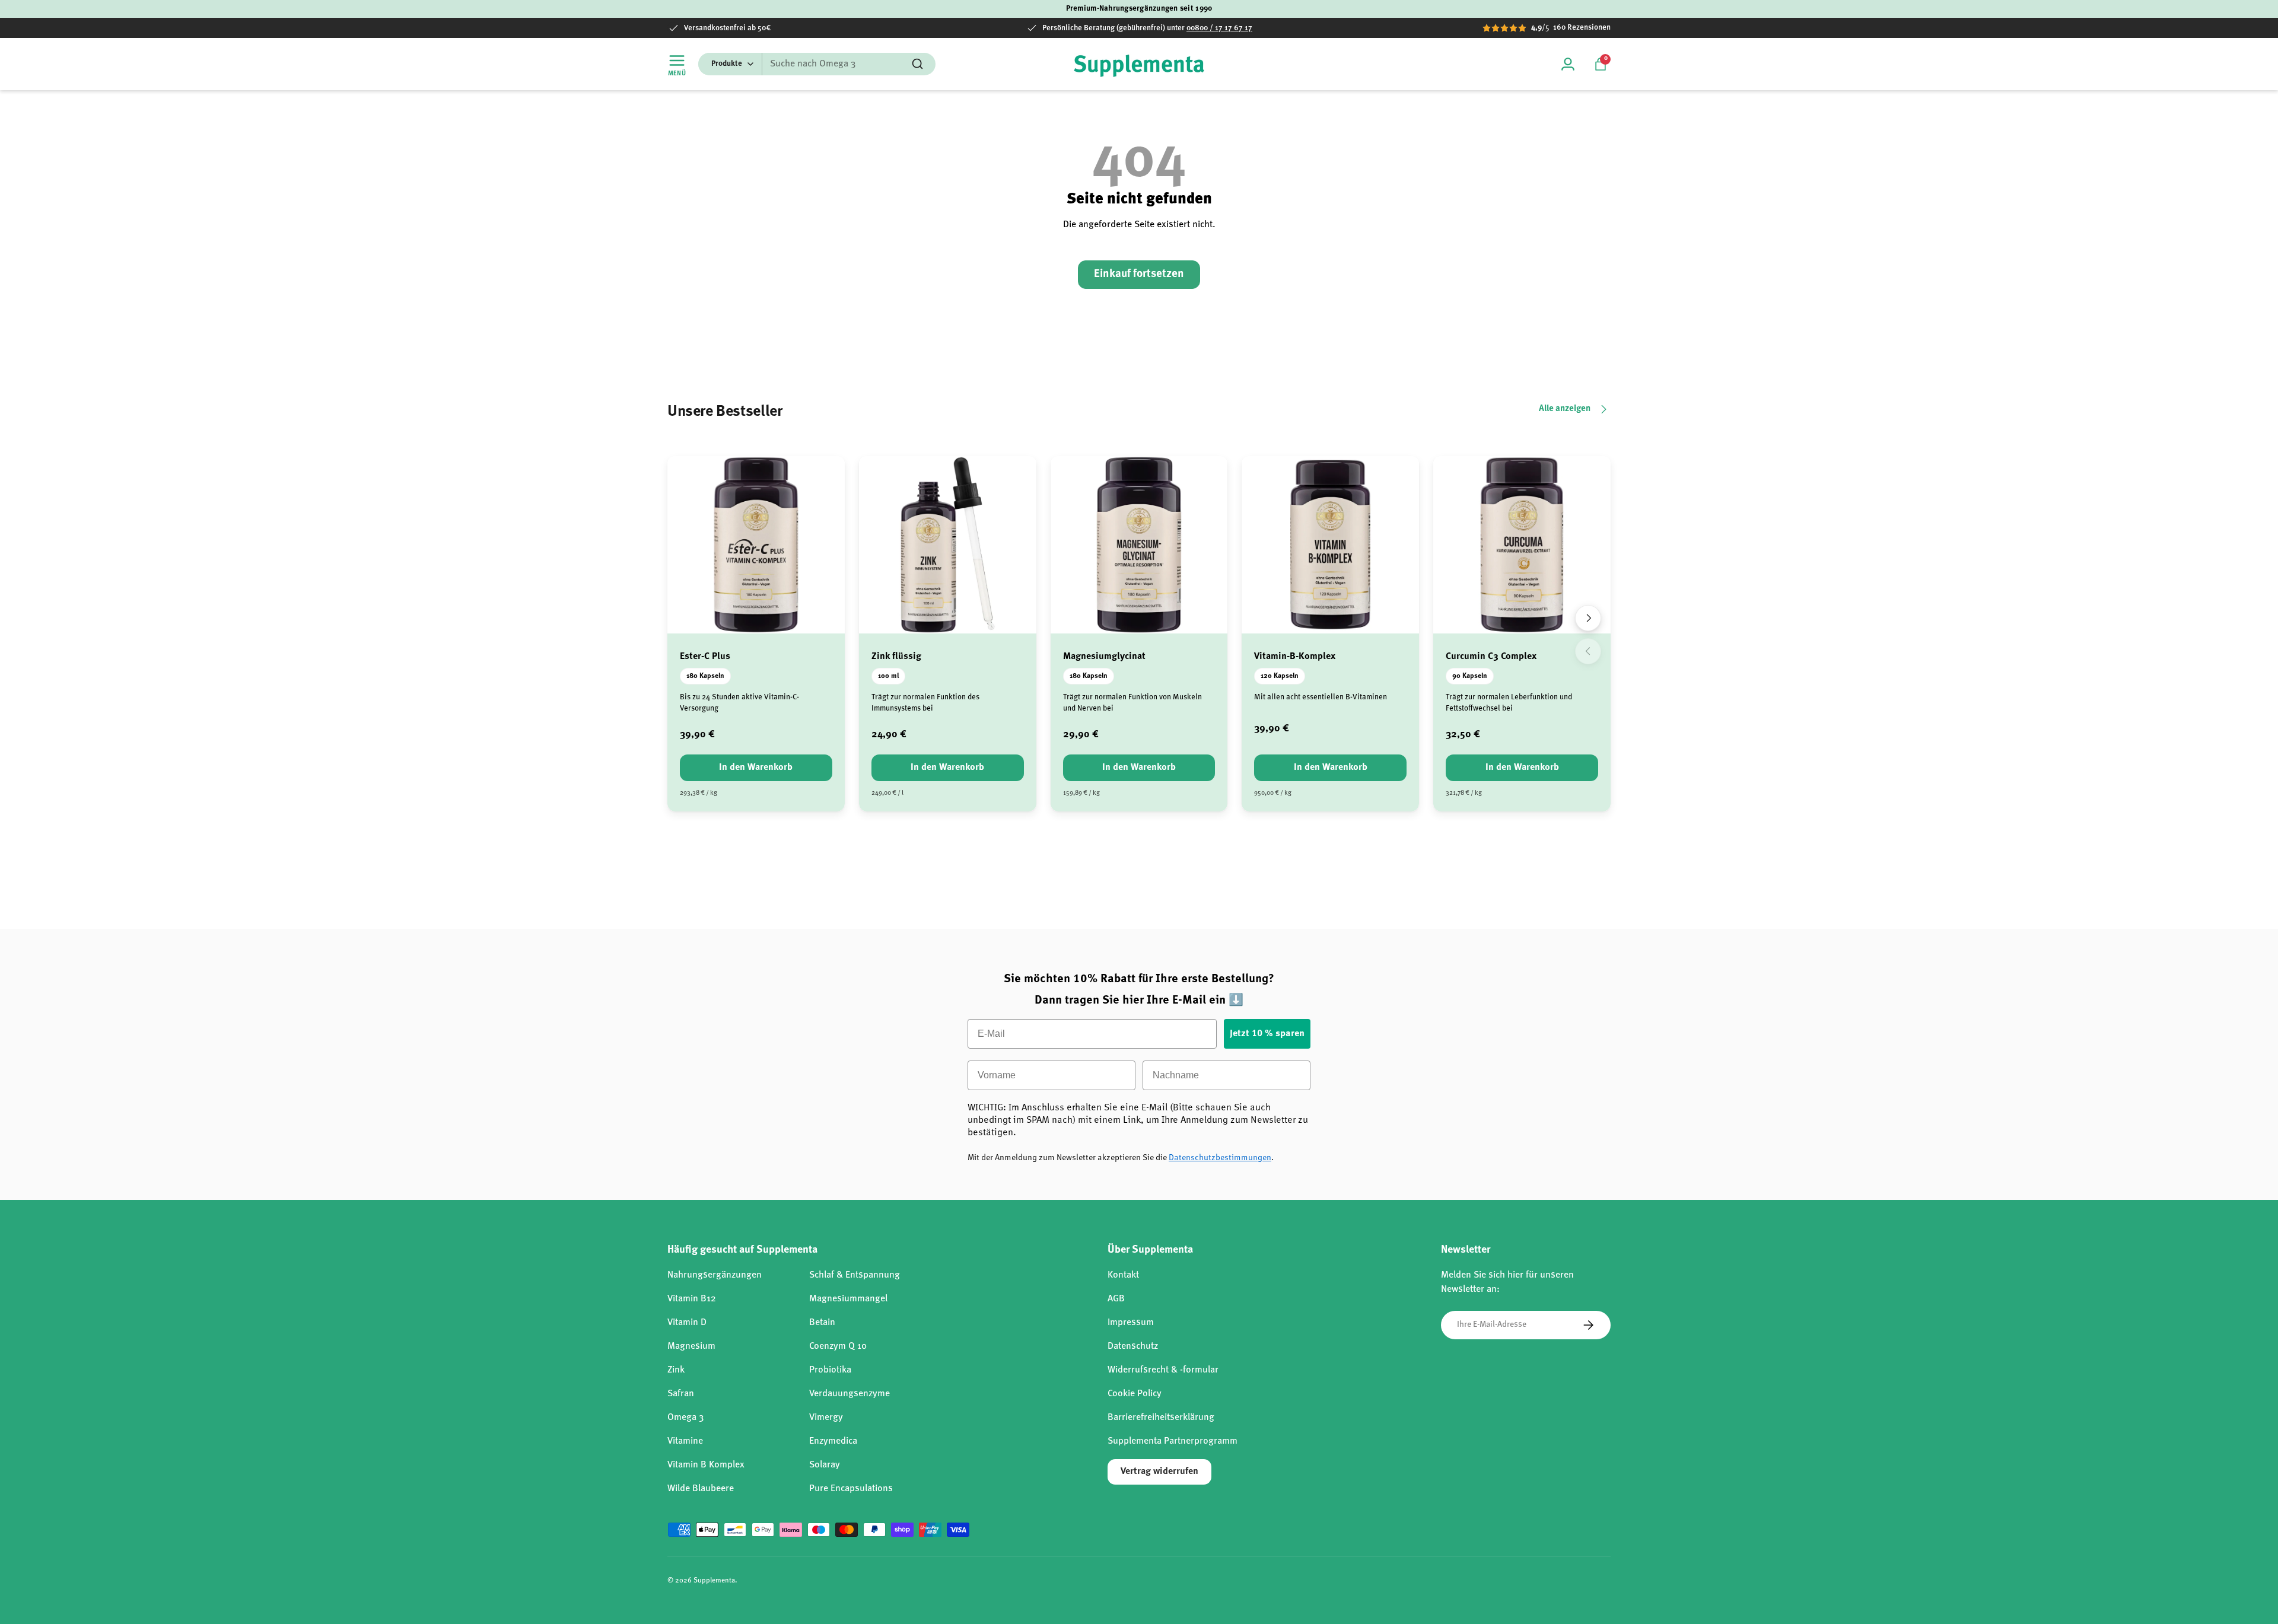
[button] (1601, 64)
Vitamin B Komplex (706, 1465)
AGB (1116, 1299)
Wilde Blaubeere (701, 1489)
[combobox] (817, 64)
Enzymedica (833, 1441)
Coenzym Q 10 (838, 1346)
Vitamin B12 (692, 1299)
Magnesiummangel (848, 1299)
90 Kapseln (1470, 676)
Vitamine (685, 1441)
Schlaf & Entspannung (855, 1275)
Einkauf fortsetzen (1139, 274)
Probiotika (830, 1370)
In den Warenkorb (756, 768)
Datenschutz (1133, 1346)
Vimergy (826, 1418)
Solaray (825, 1465)
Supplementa (714, 1581)
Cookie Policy (1135, 1394)
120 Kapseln (1280, 676)
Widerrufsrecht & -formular (1163, 1370)
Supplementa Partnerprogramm (1173, 1441)
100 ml (888, 676)
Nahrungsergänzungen (715, 1275)
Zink (676, 1370)
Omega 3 (685, 1418)
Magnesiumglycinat (1104, 657)
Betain (822, 1323)
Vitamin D (687, 1323)
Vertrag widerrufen (1159, 1472)
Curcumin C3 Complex (1491, 657)
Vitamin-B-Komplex (1295, 657)
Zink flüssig (896, 657)
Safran (681, 1394)
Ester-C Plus (705, 657)
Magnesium (691, 1346)
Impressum (1131, 1323)
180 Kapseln (705, 676)
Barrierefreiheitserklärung (1161, 1418)
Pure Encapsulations (851, 1489)
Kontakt (1123, 1275)
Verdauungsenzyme (850, 1394)
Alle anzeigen (1565, 409)
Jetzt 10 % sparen (1267, 1034)
